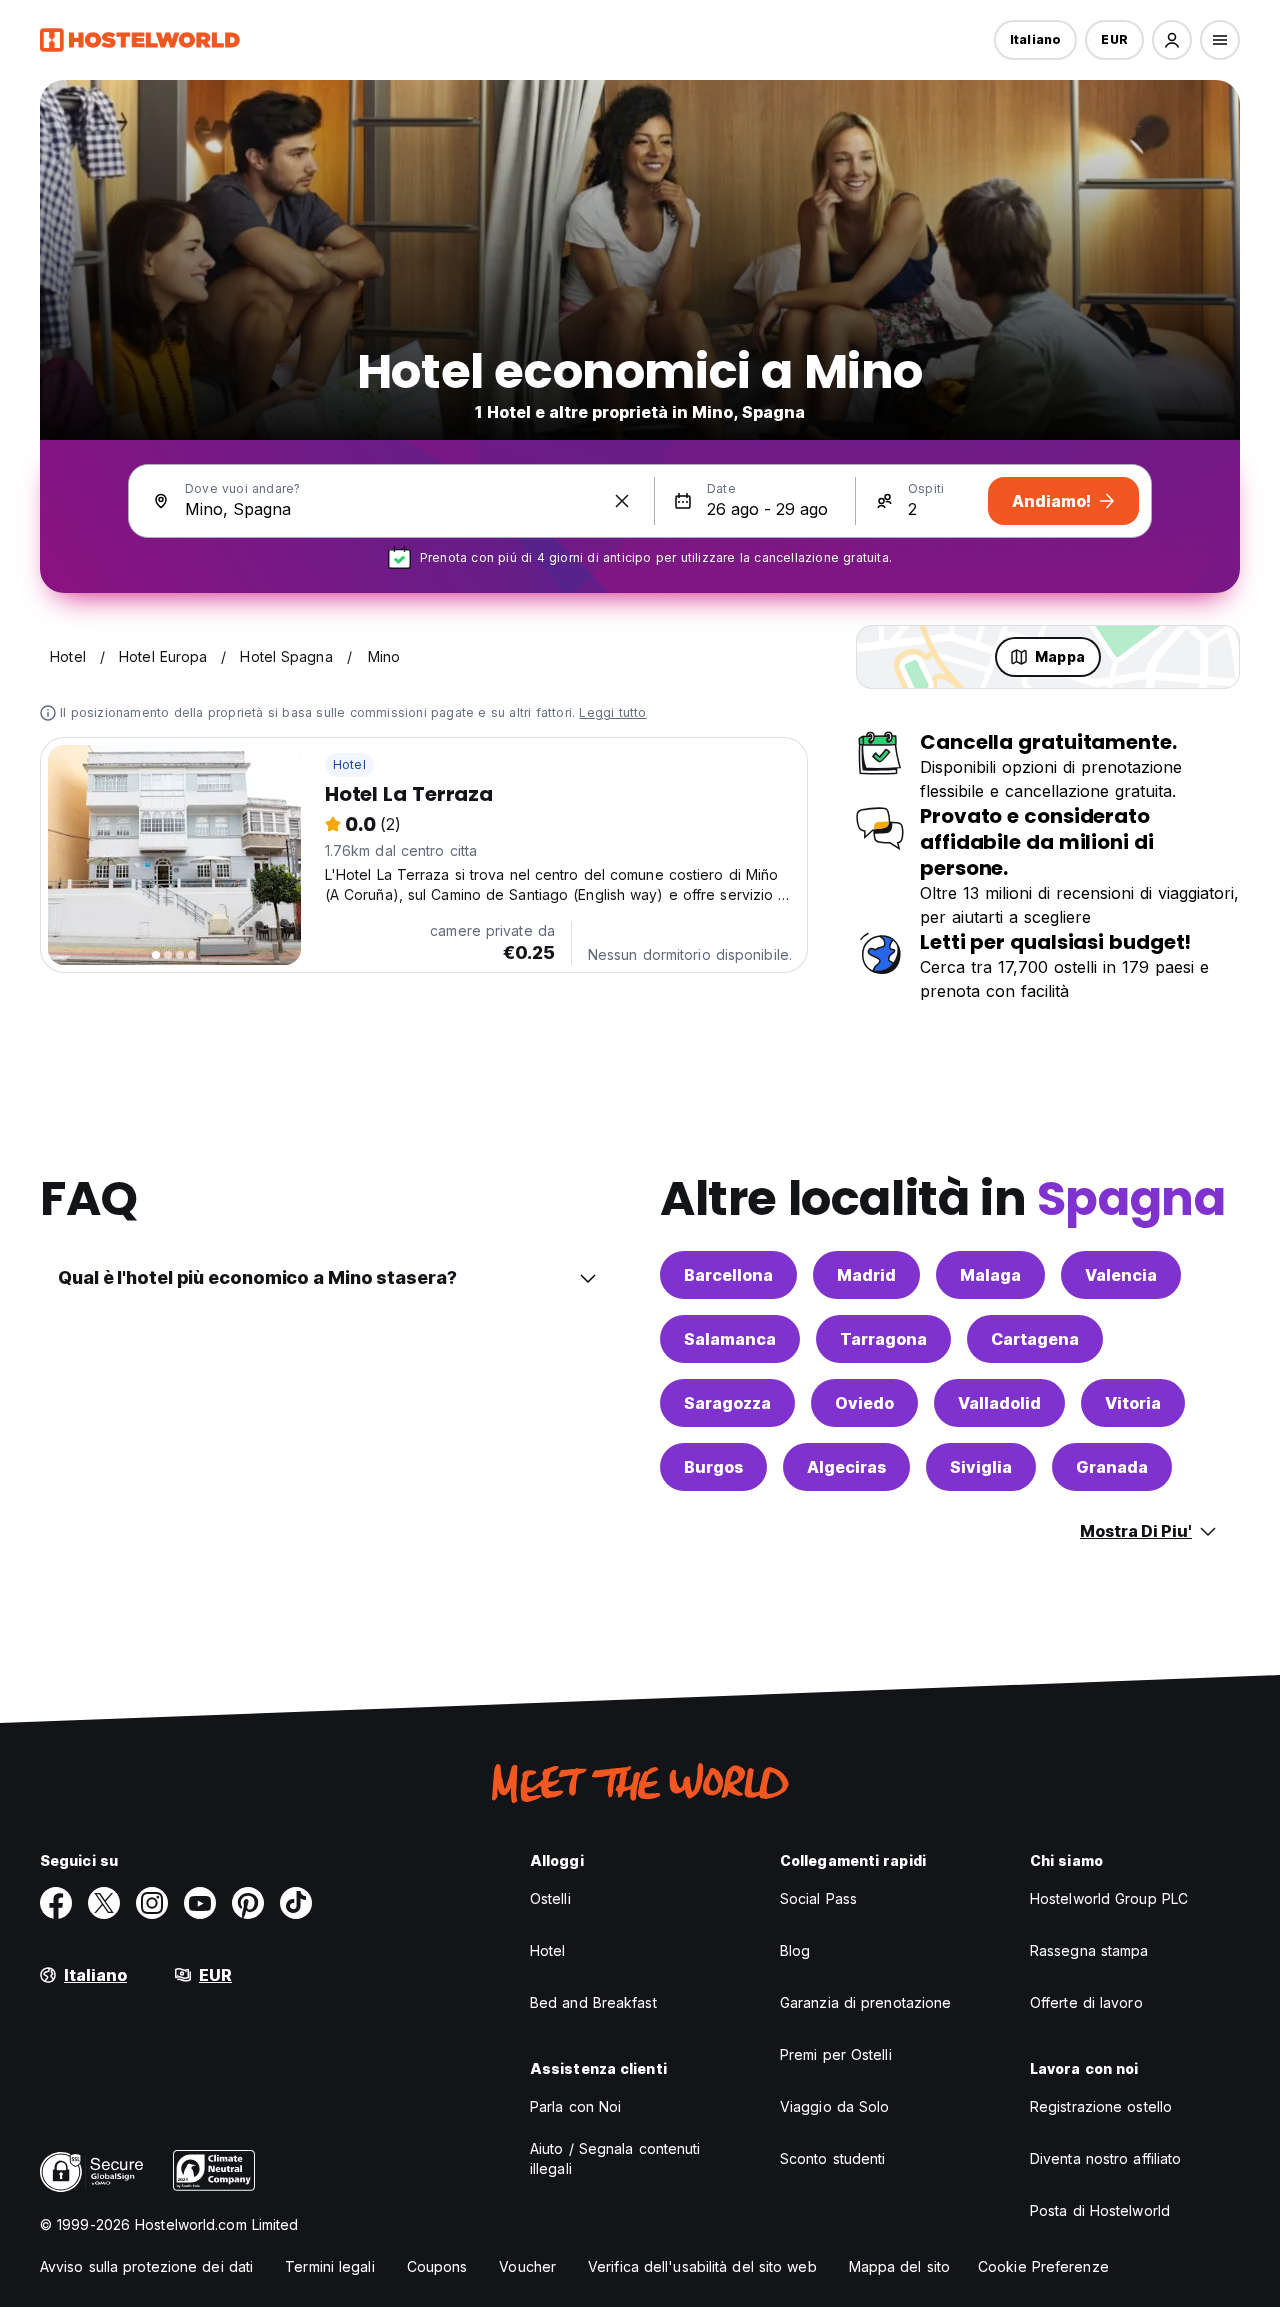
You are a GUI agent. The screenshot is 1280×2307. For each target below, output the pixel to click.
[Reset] (622, 501)
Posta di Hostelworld (1100, 2210)
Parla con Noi (575, 2106)
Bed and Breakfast (593, 2002)
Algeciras (846, 1467)
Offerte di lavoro (1086, 2002)
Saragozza (727, 1403)
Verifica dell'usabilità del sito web (702, 2266)
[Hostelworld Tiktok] (296, 1903)
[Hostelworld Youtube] (200, 1903)
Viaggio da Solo (835, 2106)
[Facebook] (56, 1903)
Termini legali (329, 2266)
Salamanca (730, 1339)
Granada (1112, 1467)
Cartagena (1035, 1339)
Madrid (866, 1275)
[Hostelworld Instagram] (152, 1903)
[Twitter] (104, 1903)
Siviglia (981, 1467)
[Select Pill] (1172, 40)
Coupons (437, 2266)
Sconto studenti (833, 2158)
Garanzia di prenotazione (865, 2002)
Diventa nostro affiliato (1105, 2158)
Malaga (990, 1275)
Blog (795, 1950)
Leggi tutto (612, 712)
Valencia (1121, 1275)
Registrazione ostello (1101, 2106)
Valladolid (999, 1403)
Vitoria (1133, 1403)
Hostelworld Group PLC (1109, 1898)
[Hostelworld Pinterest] (248, 1903)
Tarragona (883, 1339)
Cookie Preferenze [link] (1043, 2266)
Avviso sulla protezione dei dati (146, 2266)
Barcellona (728, 1275)
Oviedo (864, 1403)
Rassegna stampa (1089, 1950)
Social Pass (818, 1898)
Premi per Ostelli (836, 2054)
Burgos (713, 1467)
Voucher (527, 2266)
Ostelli (550, 1898)
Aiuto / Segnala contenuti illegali (615, 2158)
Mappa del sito (899, 2266)
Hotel (349, 764)
